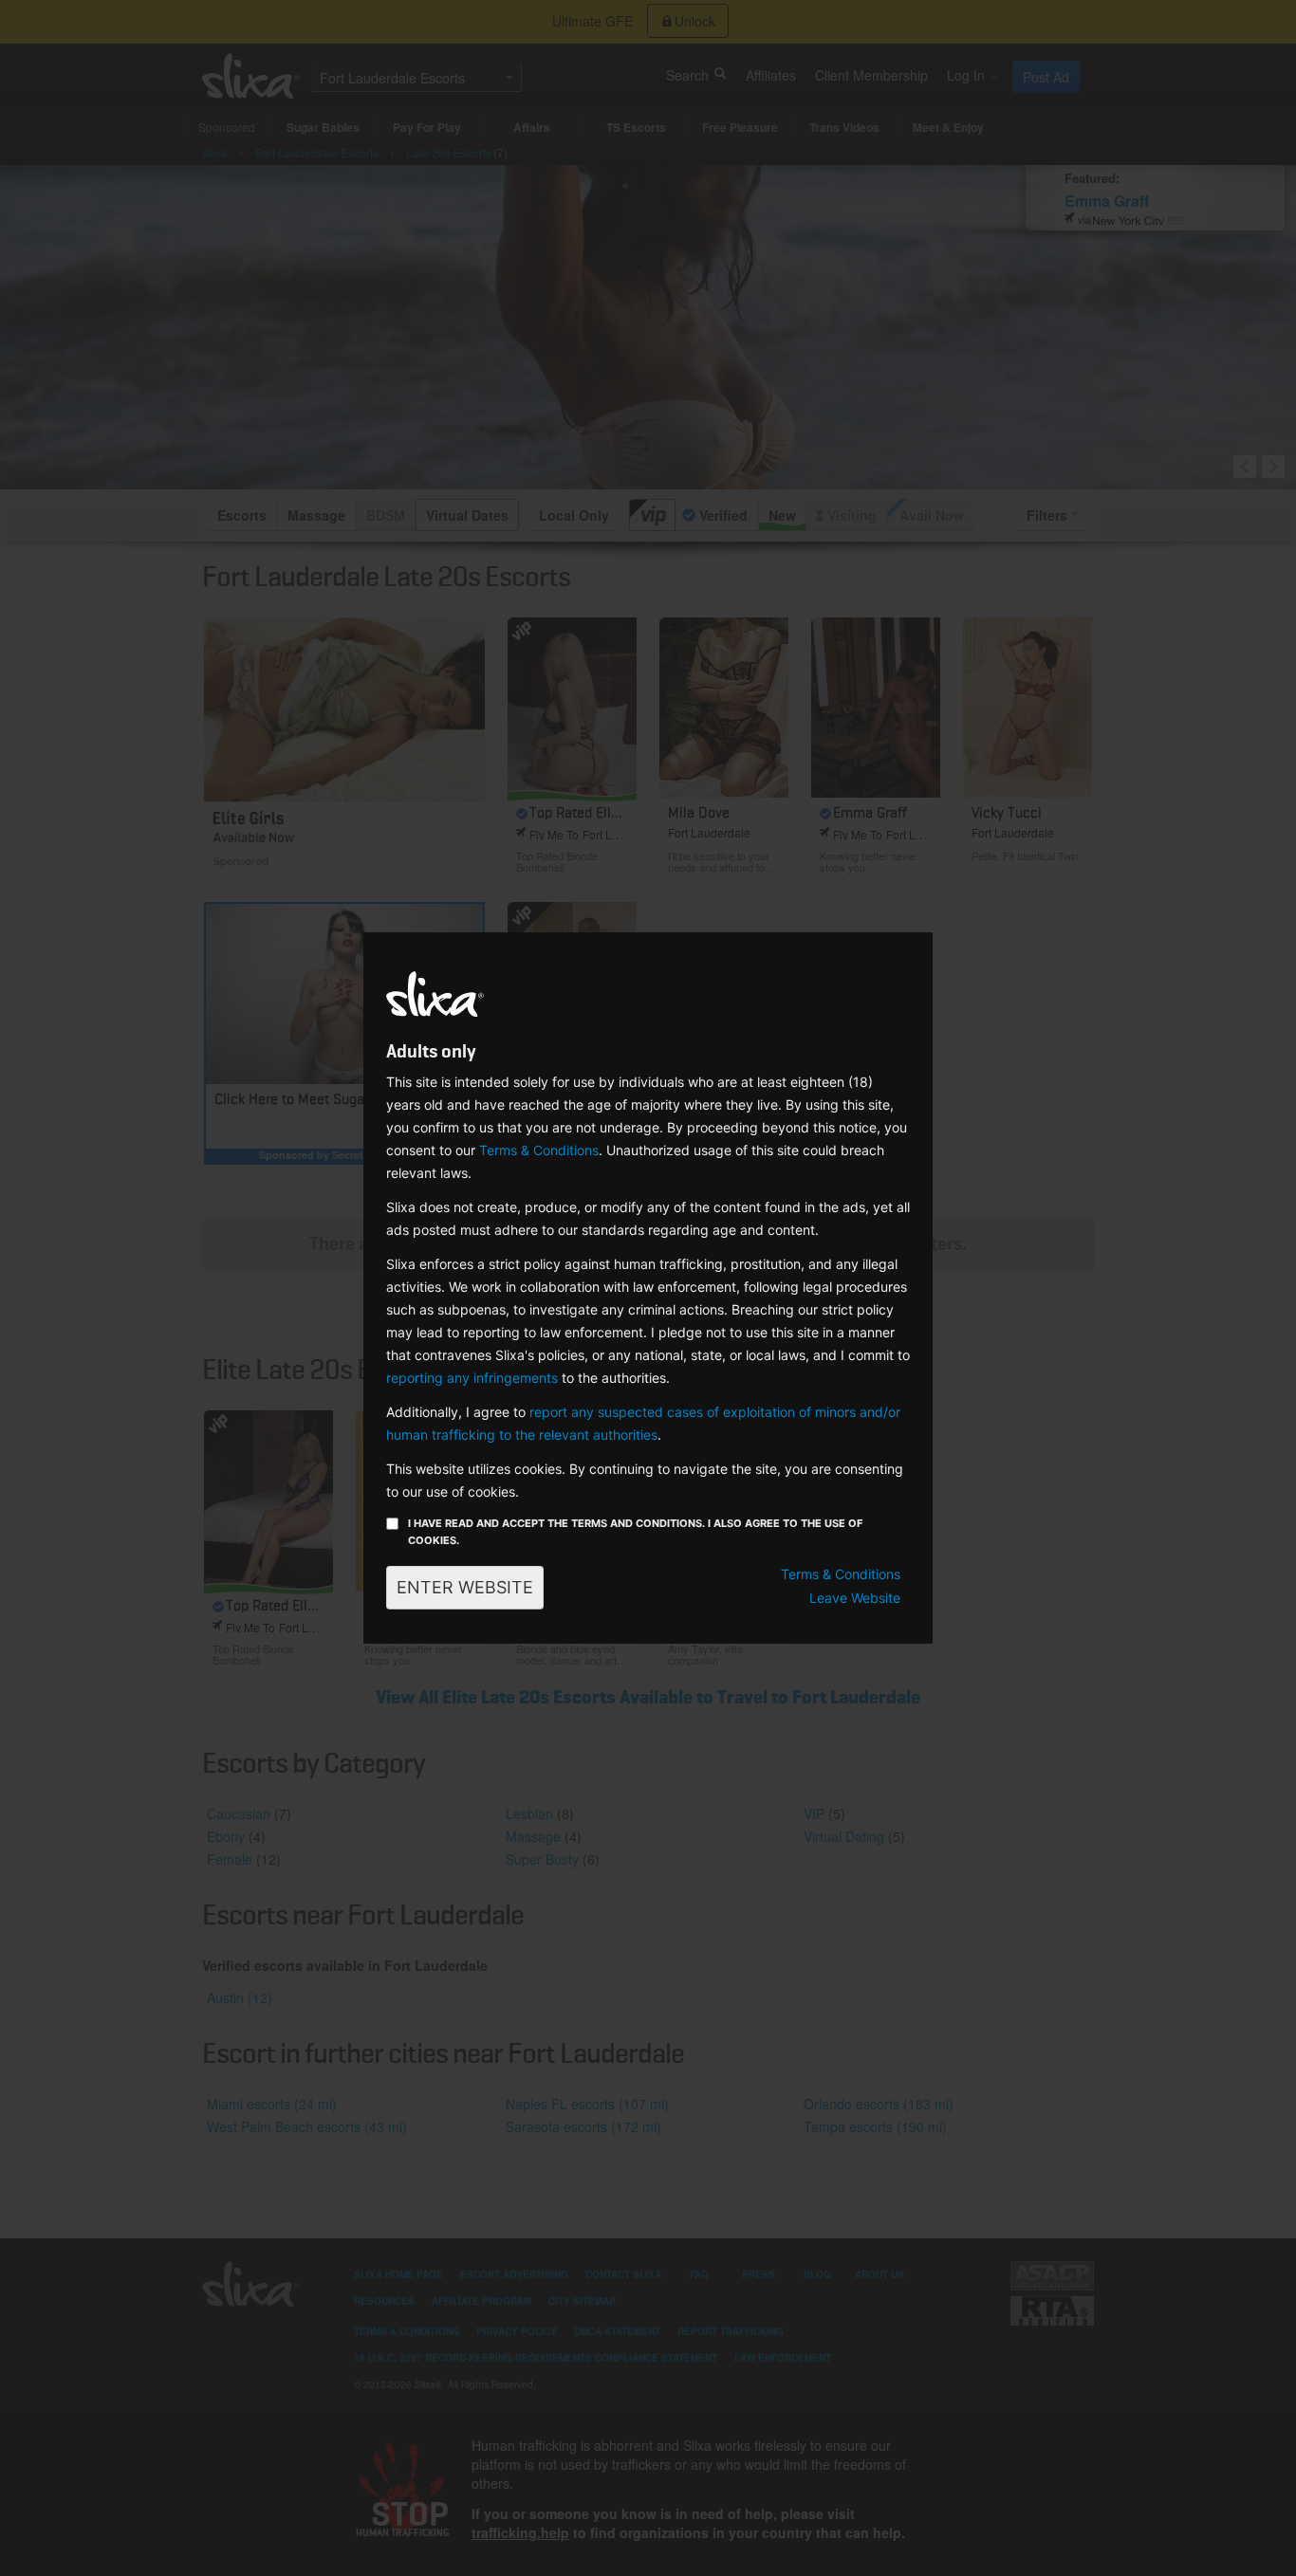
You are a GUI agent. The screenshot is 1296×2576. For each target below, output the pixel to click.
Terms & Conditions (539, 1150)
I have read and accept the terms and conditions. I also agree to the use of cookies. (635, 1532)
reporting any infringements (472, 1378)
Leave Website (855, 1598)
